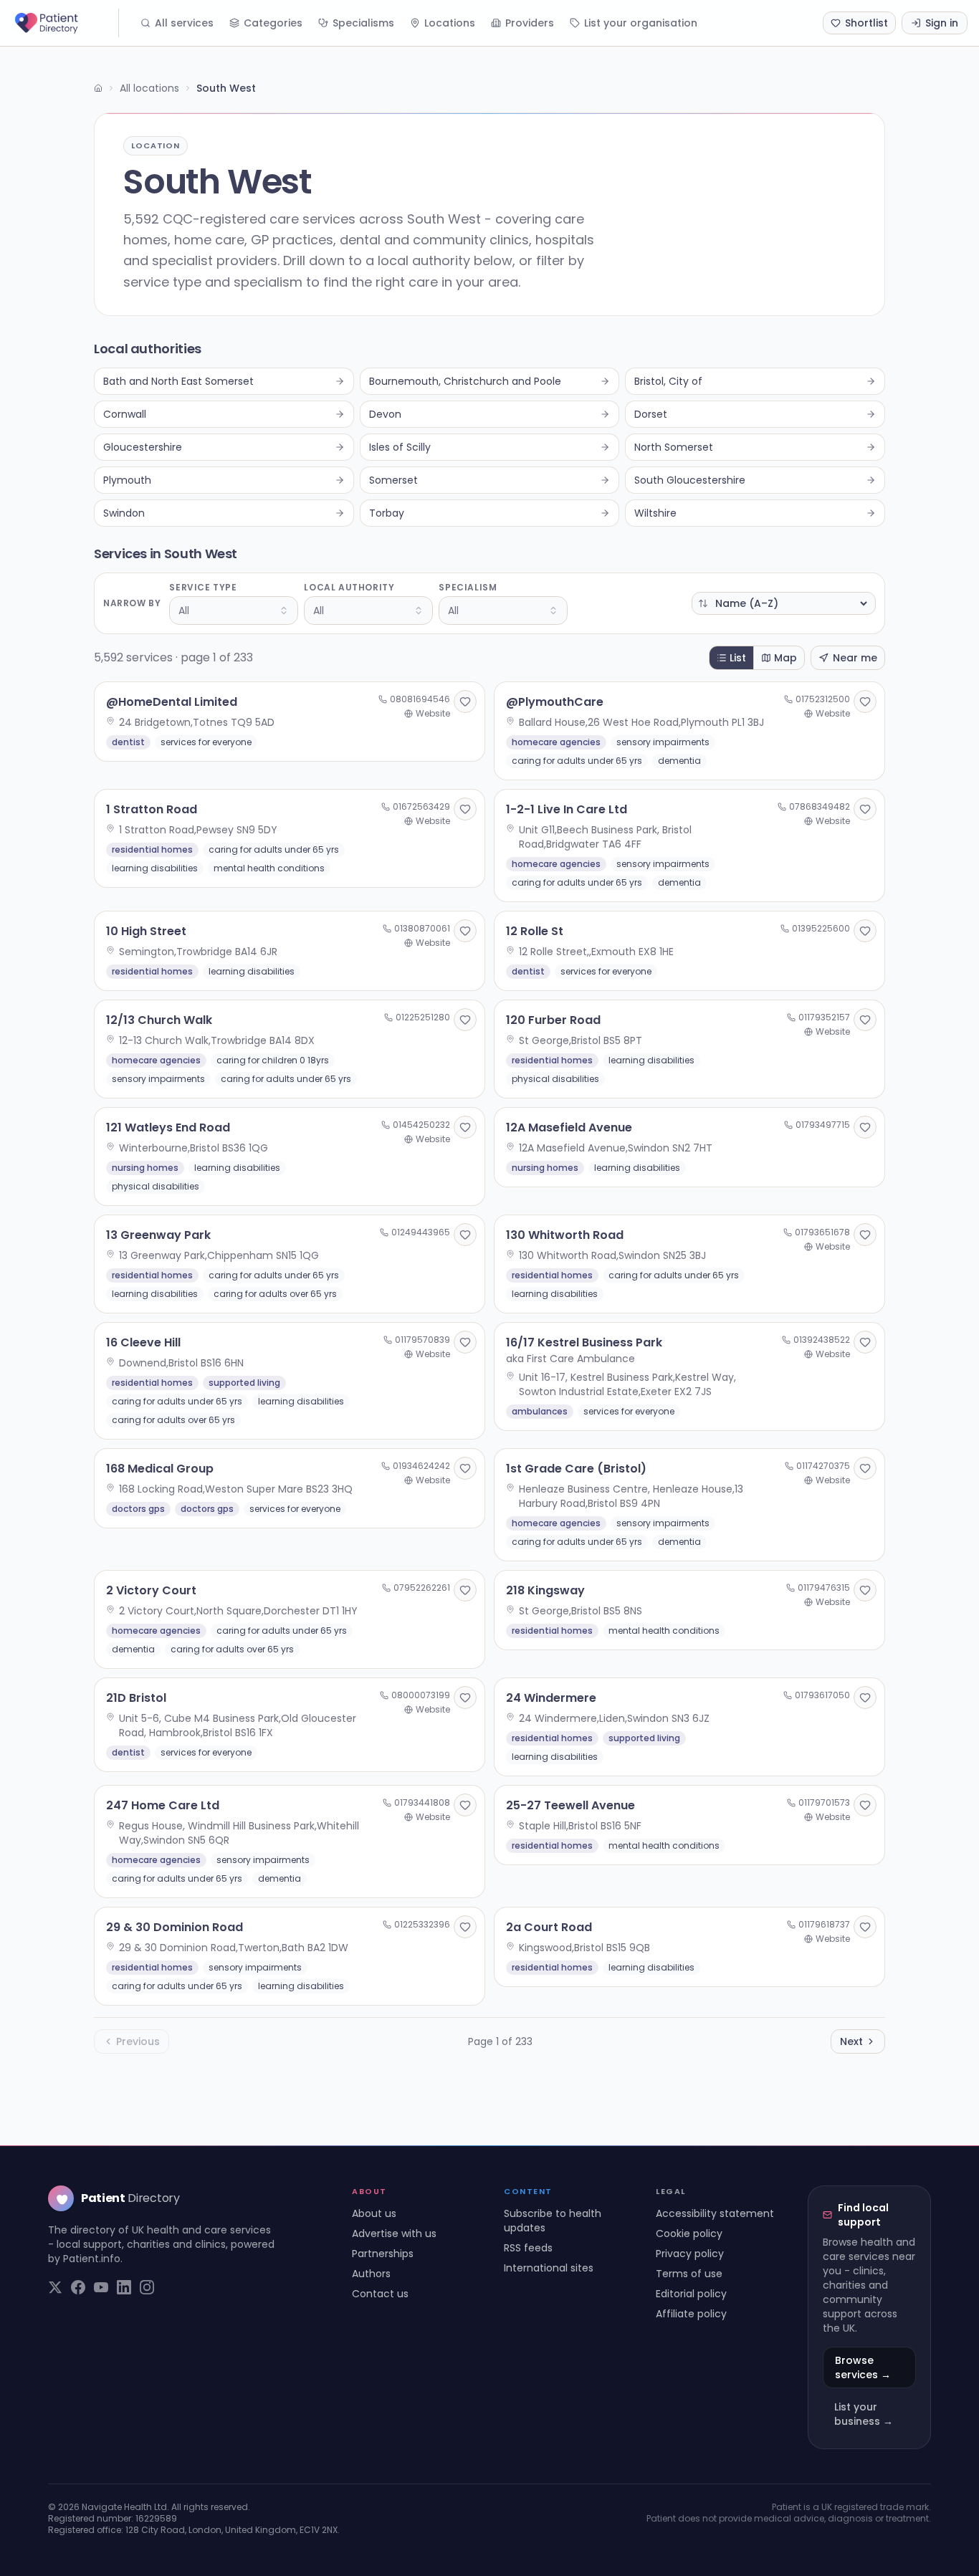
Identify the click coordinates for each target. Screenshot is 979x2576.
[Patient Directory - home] (65, 23)
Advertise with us (394, 2233)
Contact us (380, 2294)
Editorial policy (691, 2294)
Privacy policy (690, 2254)
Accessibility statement (715, 2213)
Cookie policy (689, 2233)
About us (374, 2213)
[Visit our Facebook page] (78, 2287)
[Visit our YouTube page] (101, 2287)
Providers (530, 23)
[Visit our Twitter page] (55, 2287)
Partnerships (383, 2254)
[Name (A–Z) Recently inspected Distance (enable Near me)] (784, 603)
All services (184, 23)
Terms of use (689, 2274)
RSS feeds (528, 2248)
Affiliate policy (691, 2314)
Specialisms (363, 23)
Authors (371, 2274)
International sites (549, 2268)
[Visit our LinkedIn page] (124, 2287)
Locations (450, 23)
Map (785, 658)
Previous (138, 2041)
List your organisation (641, 23)
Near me (855, 658)
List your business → (864, 2414)
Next (851, 2041)
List (738, 658)
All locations (149, 88)
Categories (273, 23)
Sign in (942, 23)
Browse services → (863, 2367)
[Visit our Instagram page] (147, 2287)
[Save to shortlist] (465, 702)
